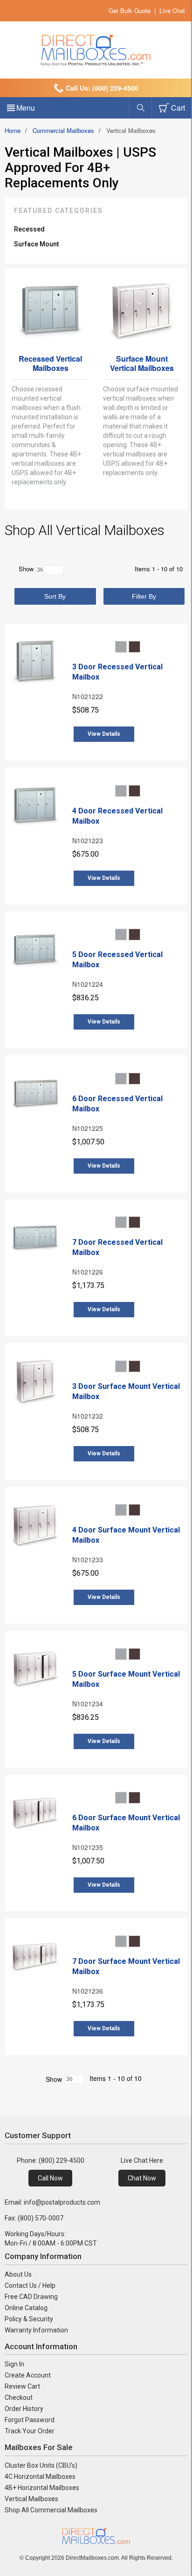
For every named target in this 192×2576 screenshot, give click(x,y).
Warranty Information (36, 2330)
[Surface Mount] (142, 282)
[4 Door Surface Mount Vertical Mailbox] (35, 1526)
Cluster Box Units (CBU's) (41, 2465)
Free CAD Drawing (31, 2297)
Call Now (50, 2178)
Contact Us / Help (30, 2285)
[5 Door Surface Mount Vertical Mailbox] (35, 1670)
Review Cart (22, 2386)
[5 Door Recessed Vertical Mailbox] (35, 951)
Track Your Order (30, 2431)
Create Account (28, 2375)
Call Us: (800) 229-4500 (102, 88)
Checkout (19, 2398)
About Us (18, 2274)
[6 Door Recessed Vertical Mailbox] (35, 1095)
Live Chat (172, 10)
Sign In (14, 2364)
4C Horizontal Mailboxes (40, 2477)
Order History (24, 2409)
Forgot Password (30, 2420)
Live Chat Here (142, 2160)
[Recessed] (50, 282)
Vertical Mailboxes (31, 2499)
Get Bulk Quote (130, 10)
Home (13, 130)
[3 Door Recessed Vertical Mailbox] (35, 663)
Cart (178, 108)
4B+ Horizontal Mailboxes (42, 2488)
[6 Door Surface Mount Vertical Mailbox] (35, 1814)
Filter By (144, 596)
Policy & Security (29, 2319)
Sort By (55, 596)
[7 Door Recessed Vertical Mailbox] (35, 1239)
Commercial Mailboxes (63, 130)
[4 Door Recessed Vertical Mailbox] (35, 807)
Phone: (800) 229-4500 (51, 2160)
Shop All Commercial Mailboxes (51, 2510)
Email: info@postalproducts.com (52, 2202)
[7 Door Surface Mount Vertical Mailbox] (35, 1958)
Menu (26, 108)
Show (54, 2079)
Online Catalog (26, 2308)
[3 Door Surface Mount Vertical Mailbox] (35, 1382)
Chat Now (142, 2178)
